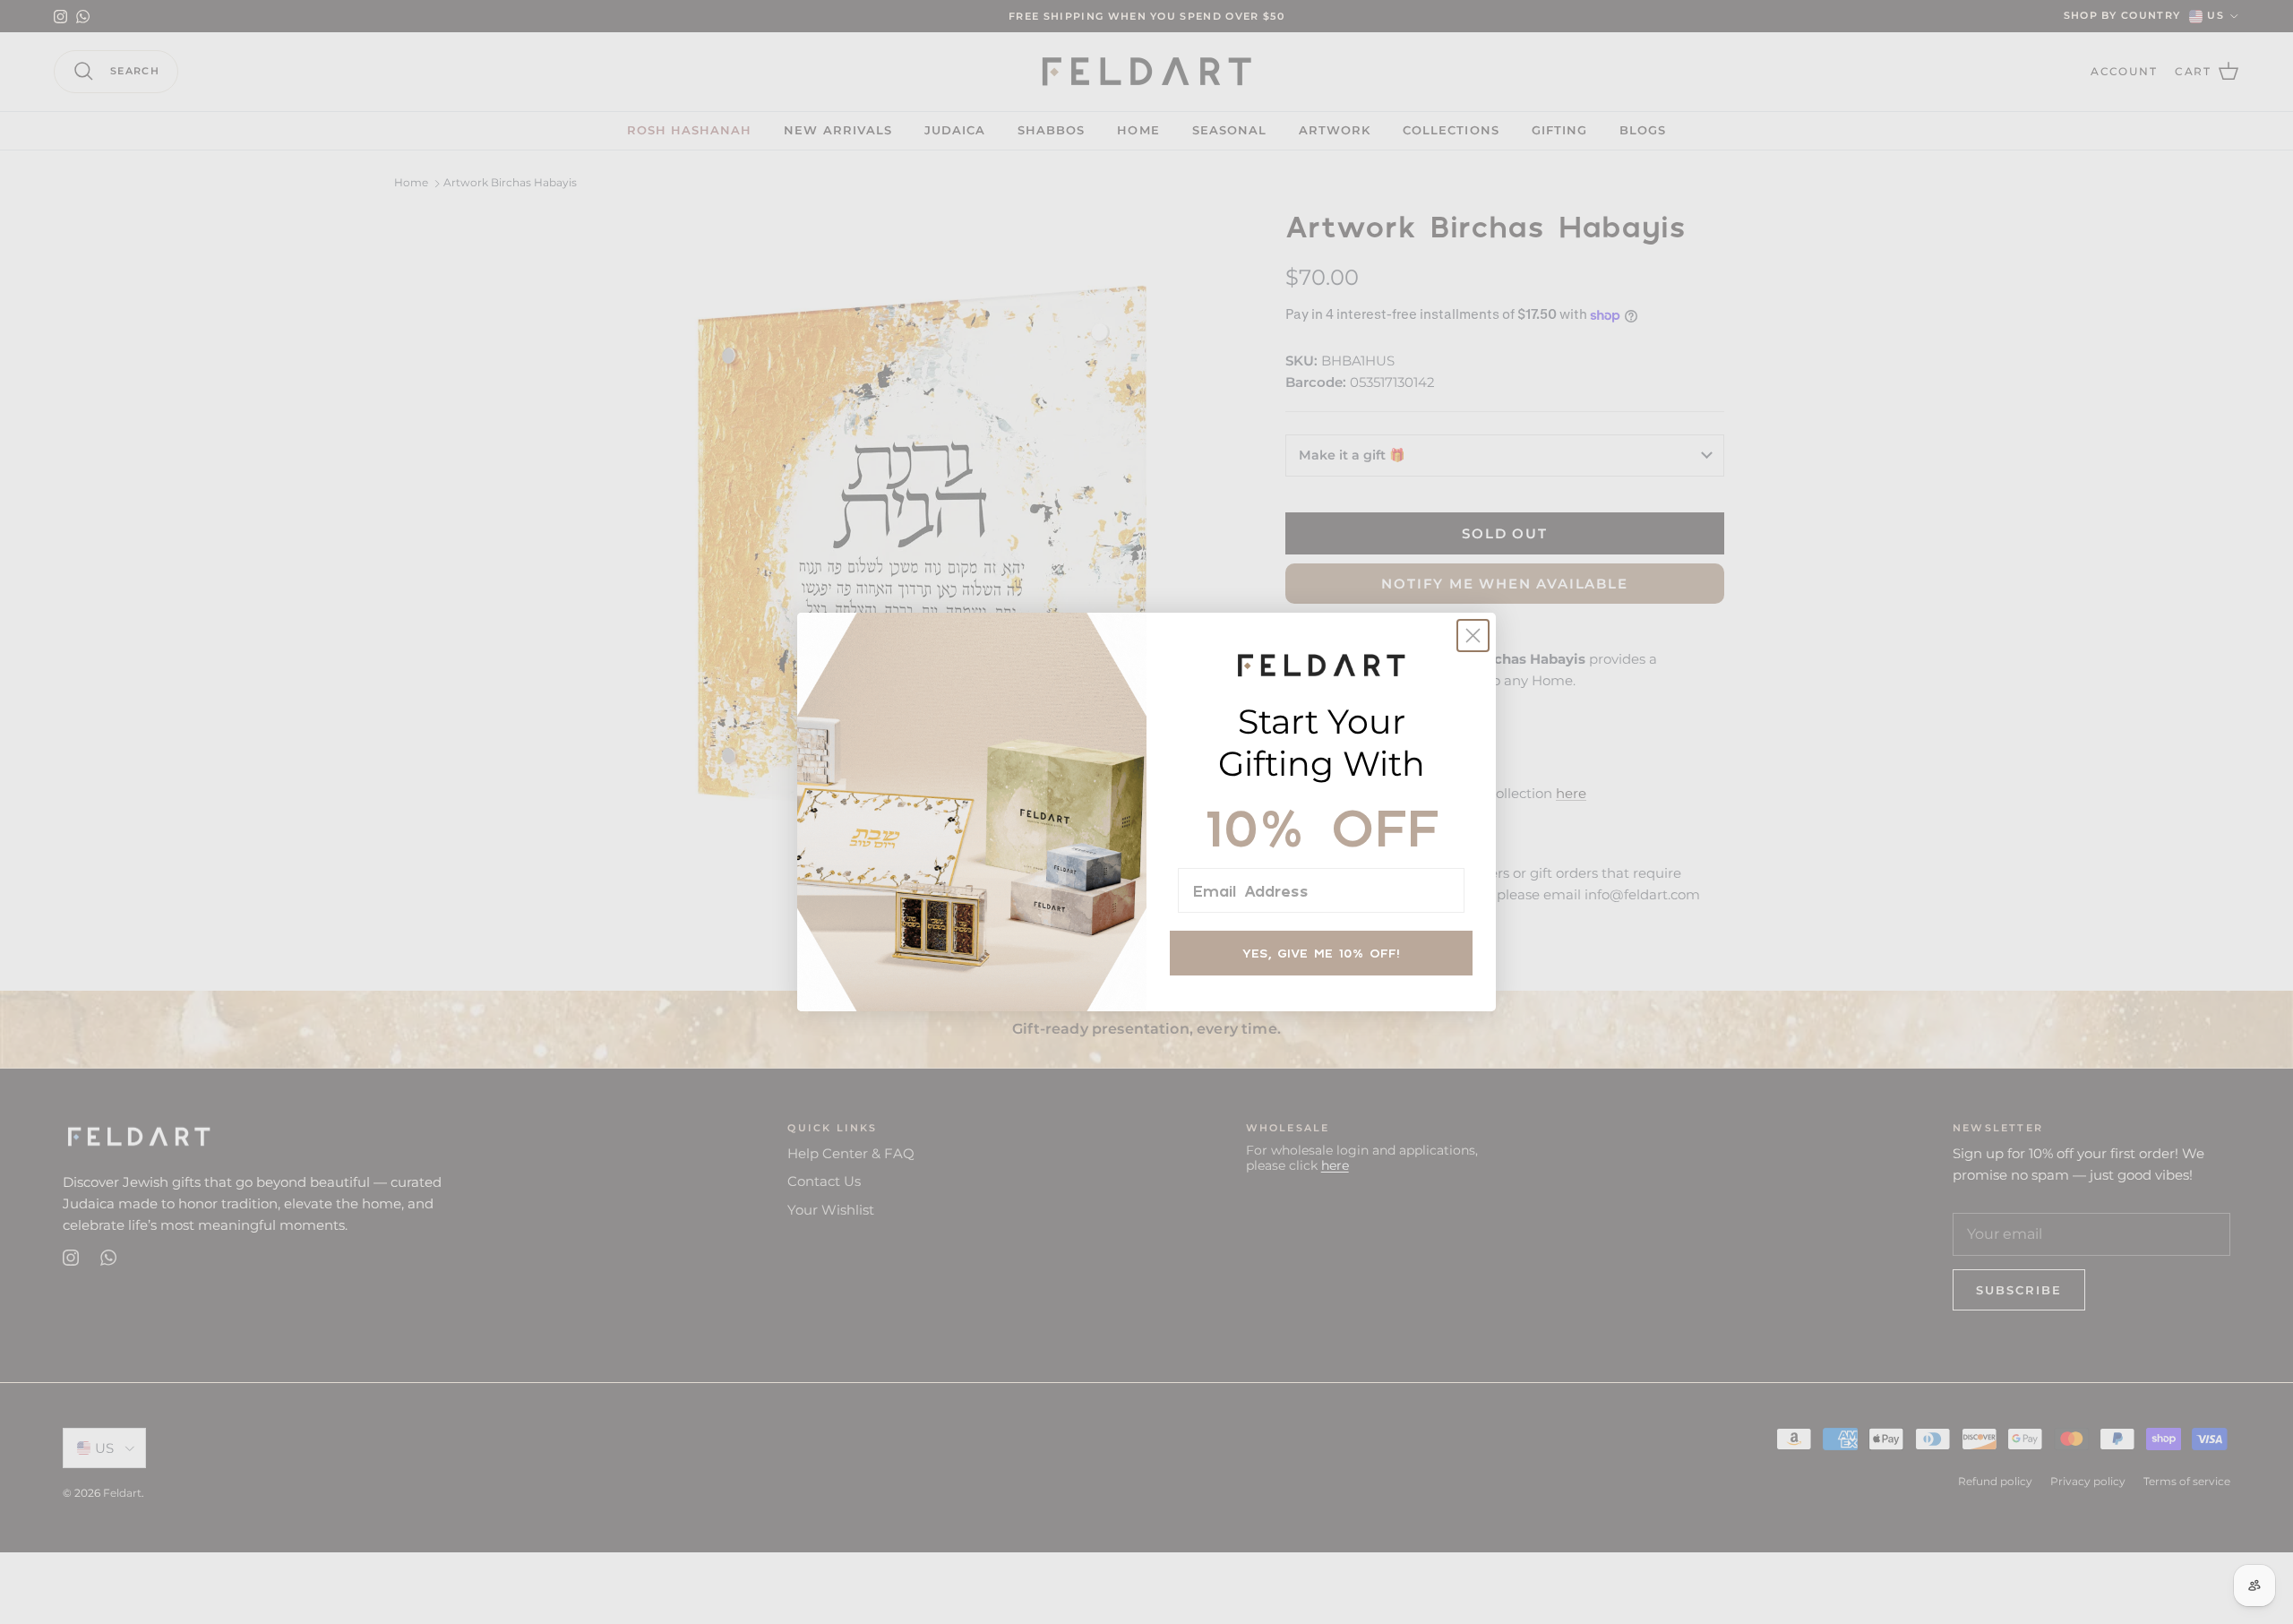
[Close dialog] (1473, 636)
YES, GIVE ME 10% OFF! (1321, 953)
